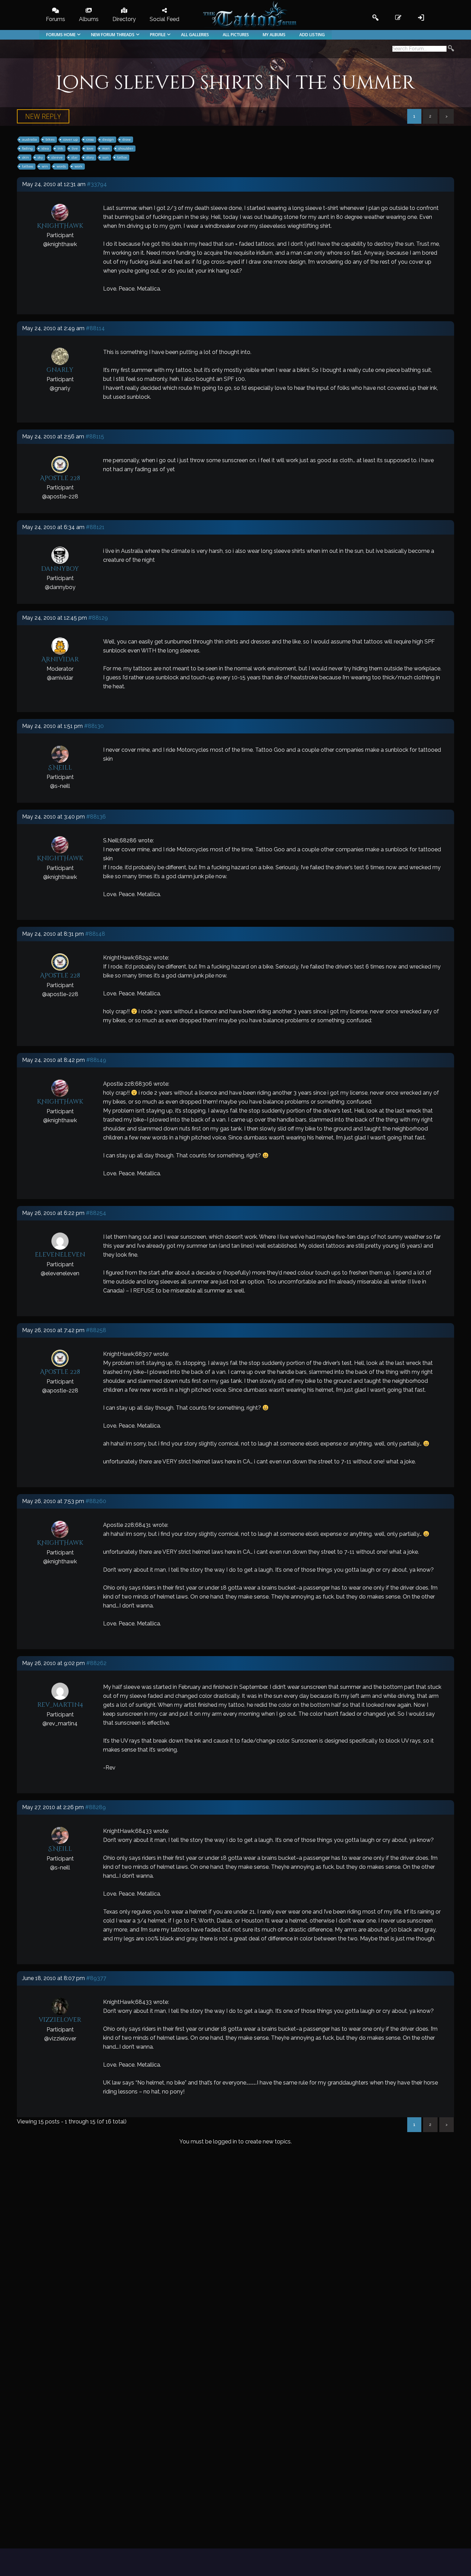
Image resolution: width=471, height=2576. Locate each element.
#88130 (94, 726)
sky (40, 157)
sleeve (57, 157)
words (61, 166)
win (45, 166)
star (74, 157)
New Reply (43, 116)
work (78, 166)
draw (127, 139)
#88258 (96, 1330)
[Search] (451, 49)
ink (60, 148)
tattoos (28, 166)
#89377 (96, 1978)
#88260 (96, 1501)
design (108, 139)
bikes (50, 139)
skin (26, 157)
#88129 (98, 618)
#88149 (96, 1060)
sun (106, 157)
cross (90, 139)
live (75, 148)
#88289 (96, 1807)
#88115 (95, 437)
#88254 (96, 1213)
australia (29, 139)
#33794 (97, 184)
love (90, 148)
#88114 (95, 328)
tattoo (122, 157)
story (90, 157)
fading (27, 148)
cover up (70, 139)
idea (45, 148)
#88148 (95, 934)
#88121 (95, 527)
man (106, 148)
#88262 (96, 1663)
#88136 (96, 817)
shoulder (126, 148)
